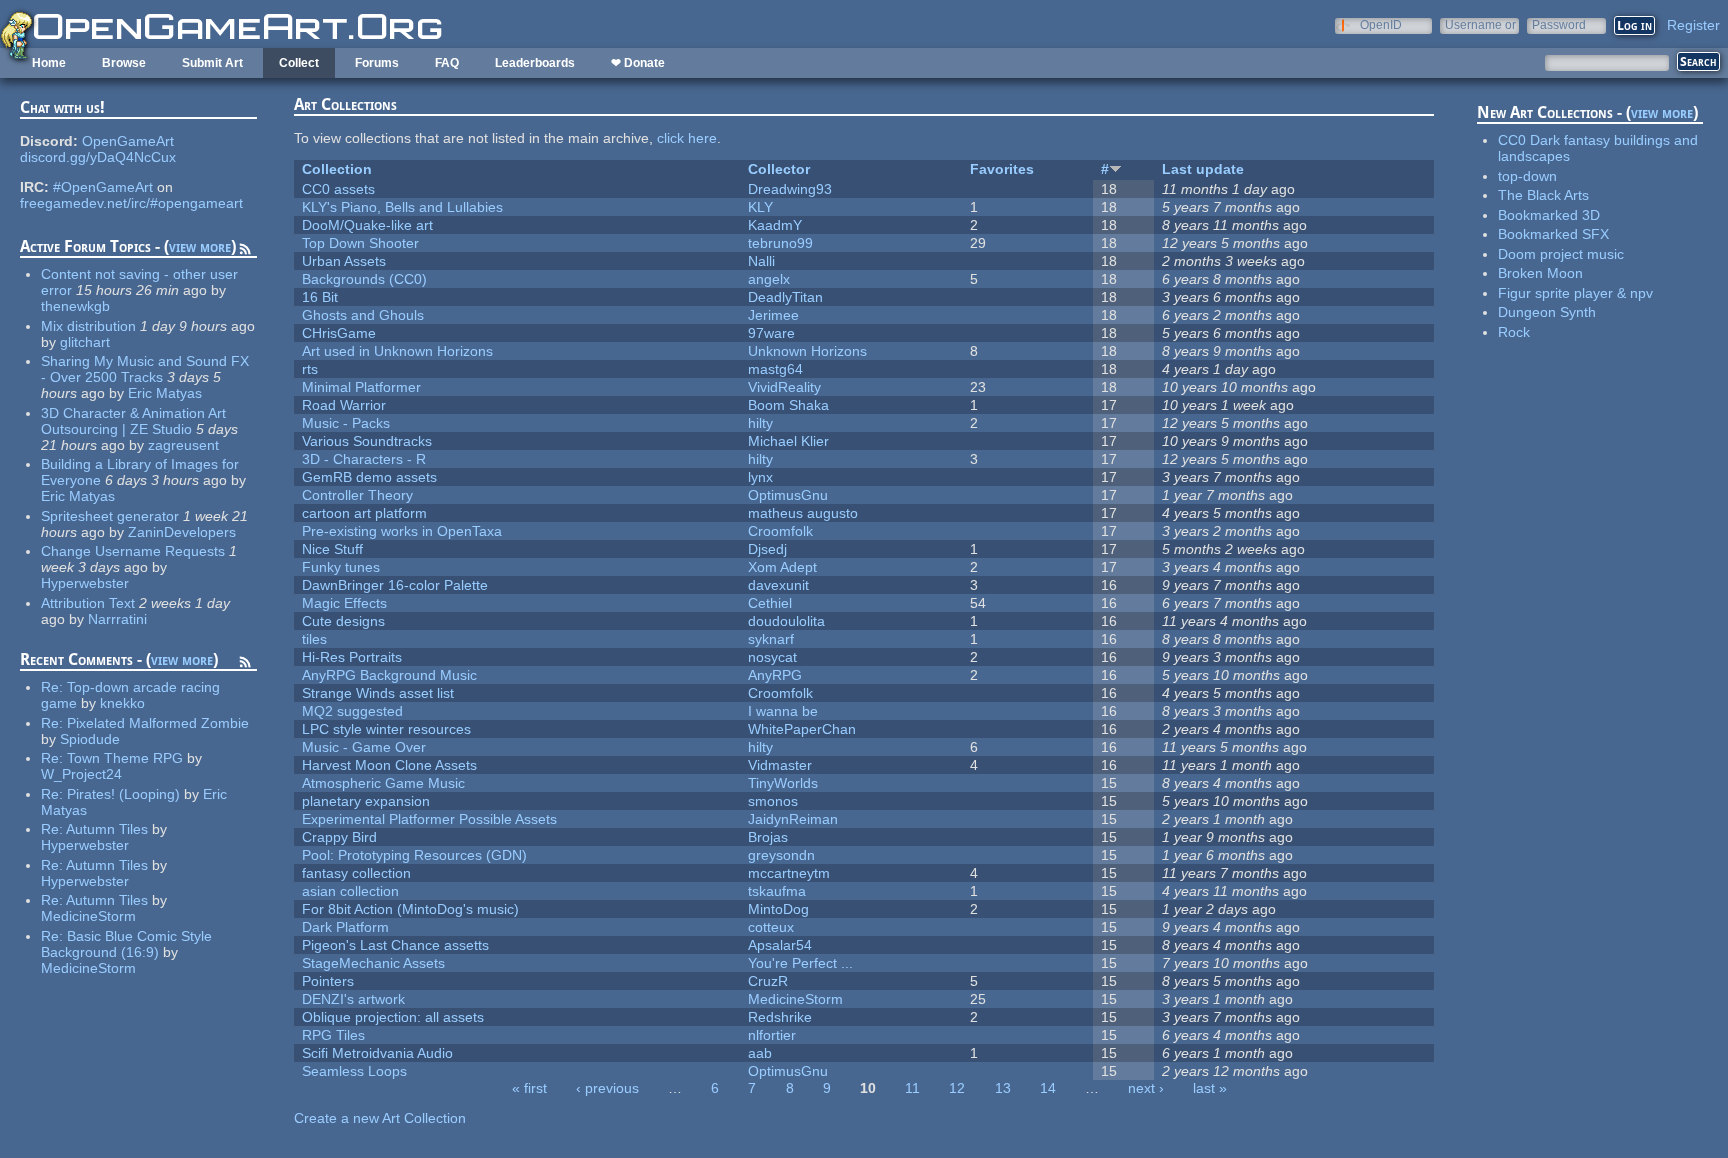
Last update (1203, 169)
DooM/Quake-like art (367, 225)
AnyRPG (775, 675)
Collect (299, 63)
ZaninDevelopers (182, 532)
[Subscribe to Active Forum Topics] (245, 252)
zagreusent (183, 445)
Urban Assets (344, 261)
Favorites (1002, 169)
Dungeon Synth (1547, 312)
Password (1559, 24)
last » (1210, 1088)
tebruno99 (780, 243)
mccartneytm (789, 873)
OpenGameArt (128, 141)
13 (1003, 1088)
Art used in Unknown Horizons (397, 351)
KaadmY (775, 225)
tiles (314, 639)
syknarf (771, 639)
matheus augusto (803, 513)
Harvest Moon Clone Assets (389, 765)
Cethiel (770, 603)
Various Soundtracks (367, 441)
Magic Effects (344, 603)
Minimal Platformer (361, 387)
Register (1693, 25)
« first (529, 1088)
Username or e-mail (1480, 24)
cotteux (771, 927)
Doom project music (1561, 254)
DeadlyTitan (785, 297)
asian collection (350, 891)
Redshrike (780, 1017)
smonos (773, 801)
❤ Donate (638, 63)
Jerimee (773, 315)
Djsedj (767, 549)
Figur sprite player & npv (1575, 293)
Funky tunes (341, 567)
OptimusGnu (788, 495)
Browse (124, 63)
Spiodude (90, 739)
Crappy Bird (339, 837)
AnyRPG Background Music (389, 675)
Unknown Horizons (807, 351)
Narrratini (117, 619)
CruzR (768, 981)
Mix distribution (88, 326)
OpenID (1381, 24)
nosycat (772, 657)
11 (912, 1088)
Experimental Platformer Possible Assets (429, 819)
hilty (760, 423)
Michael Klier (788, 441)
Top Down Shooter (360, 243)
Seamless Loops (354, 1071)
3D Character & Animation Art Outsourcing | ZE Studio (133, 421)
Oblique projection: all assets (393, 1017)
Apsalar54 (780, 945)
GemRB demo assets (369, 477)
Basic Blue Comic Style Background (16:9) (126, 944)
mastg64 (775, 369)
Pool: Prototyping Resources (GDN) (414, 855)
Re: (54, 687)
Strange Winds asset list (378, 693)
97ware (771, 333)
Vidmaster (780, 765)
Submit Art (212, 63)
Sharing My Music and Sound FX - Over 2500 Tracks (145, 369)
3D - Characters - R (364, 459)
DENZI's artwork (353, 999)
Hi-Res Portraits (352, 657)
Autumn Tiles (107, 829)
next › (1146, 1088)
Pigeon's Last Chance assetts (395, 945)
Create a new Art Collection (380, 1118)
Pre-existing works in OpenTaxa (402, 531)
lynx (760, 477)
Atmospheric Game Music (383, 783)
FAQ (447, 63)
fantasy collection (356, 873)
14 (1048, 1088)
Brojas (768, 837)
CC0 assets (338, 189)
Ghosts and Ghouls (363, 315)
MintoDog (778, 909)
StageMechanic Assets (373, 963)
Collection (337, 169)
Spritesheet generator (110, 516)
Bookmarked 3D (1549, 215)
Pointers (328, 981)
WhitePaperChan (802, 729)
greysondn (781, 855)
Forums (377, 63)
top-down (1527, 176)
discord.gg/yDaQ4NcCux (98, 157)
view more (200, 246)
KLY (760, 207)
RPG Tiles (333, 1035)
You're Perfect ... (800, 963)
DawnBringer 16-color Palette (395, 585)
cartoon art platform (364, 513)
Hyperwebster (85, 583)
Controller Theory (357, 495)
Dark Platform (345, 927)
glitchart (85, 342)
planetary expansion (366, 801)
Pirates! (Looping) (123, 794)
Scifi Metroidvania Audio (377, 1053)
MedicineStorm (88, 916)
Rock (1514, 332)
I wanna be (783, 711)
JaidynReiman (793, 819)
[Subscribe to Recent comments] (245, 665)
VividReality (784, 387)
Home (49, 63)
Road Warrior (344, 405)
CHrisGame (339, 333)
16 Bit (320, 297)
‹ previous (607, 1088)
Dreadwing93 (790, 189)
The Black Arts (1543, 195)
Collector (779, 169)
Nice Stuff (332, 549)
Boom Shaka (788, 405)
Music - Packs (346, 423)
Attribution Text (88, 603)
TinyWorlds (783, 783)
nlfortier (772, 1035)
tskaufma (777, 891)
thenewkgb (75, 306)
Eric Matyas (165, 393)
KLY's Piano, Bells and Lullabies (402, 207)
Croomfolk (780, 531)
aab (760, 1053)
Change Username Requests (133, 551)
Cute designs (343, 621)
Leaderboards (535, 63)
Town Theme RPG (125, 758)
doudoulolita (786, 621)
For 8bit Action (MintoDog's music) (410, 909)
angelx (769, 279)
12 (957, 1088)
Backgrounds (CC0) (364, 279)
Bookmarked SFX (1553, 234)
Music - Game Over (364, 747)
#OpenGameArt (103, 187)
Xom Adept (782, 567)
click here (687, 138)
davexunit (778, 585)
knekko (122, 703)
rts (310, 369)
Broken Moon (1540, 273)
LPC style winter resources (386, 729)
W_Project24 (81, 774)
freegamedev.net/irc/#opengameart (131, 203)
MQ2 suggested (352, 711)
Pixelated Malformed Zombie (158, 723)
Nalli (761, 261)
